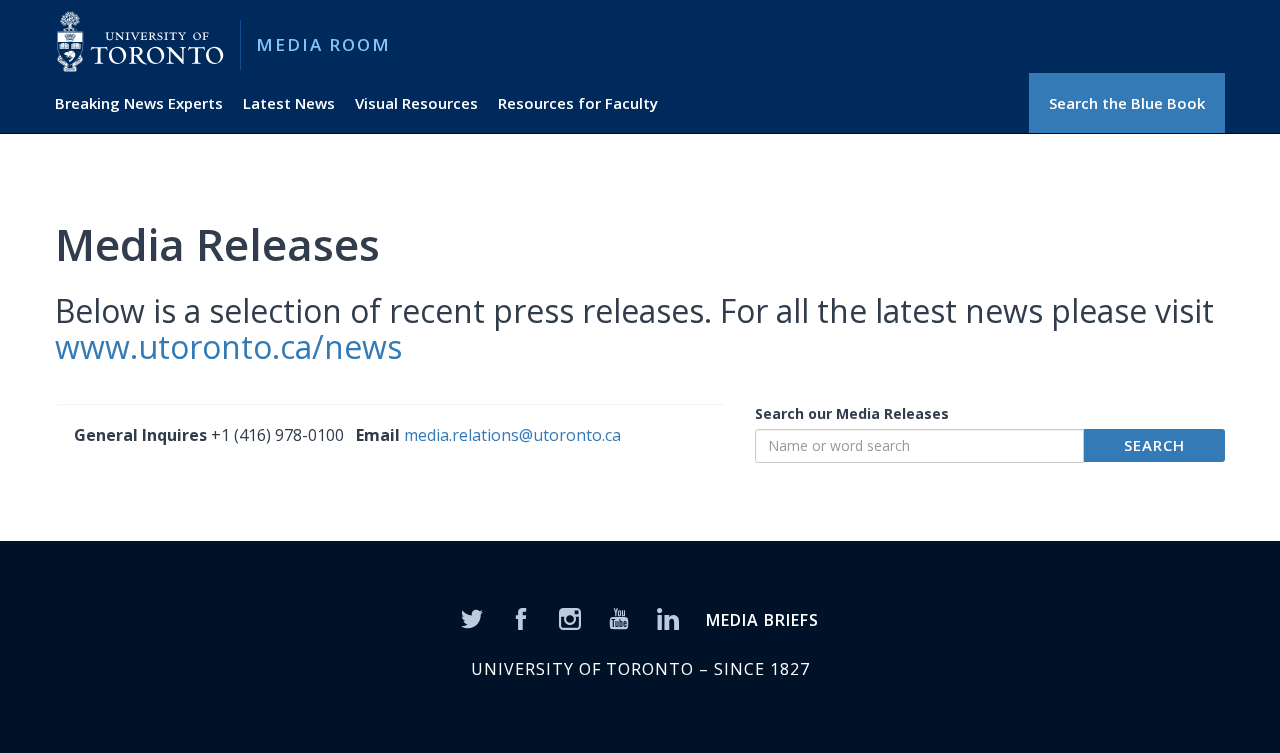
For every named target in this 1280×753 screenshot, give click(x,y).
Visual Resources (416, 103)
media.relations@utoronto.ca (512, 435)
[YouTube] (619, 617)
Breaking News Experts (139, 103)
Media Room (323, 44)
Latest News (289, 103)
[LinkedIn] (668, 617)
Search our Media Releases (852, 413)
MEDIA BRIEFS (762, 620)
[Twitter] (472, 617)
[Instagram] (570, 617)
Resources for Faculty (578, 103)
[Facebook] (521, 617)
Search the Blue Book (1127, 103)
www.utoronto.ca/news (228, 346)
